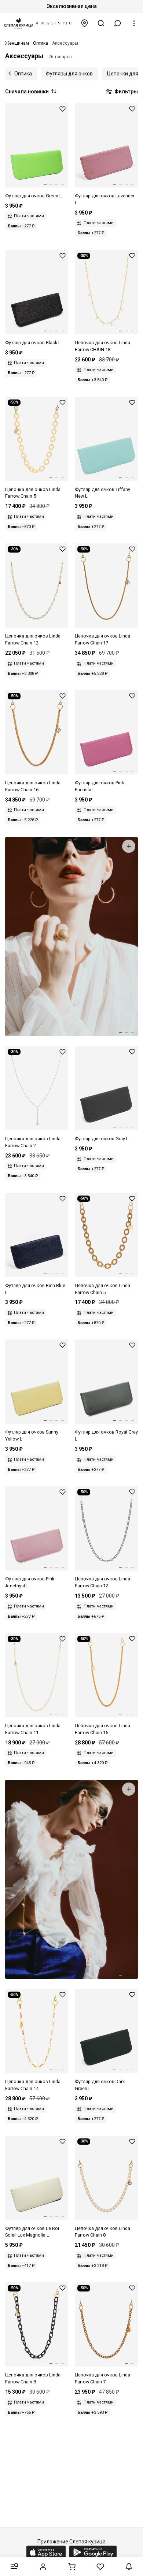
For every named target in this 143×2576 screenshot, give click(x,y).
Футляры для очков (69, 74)
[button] (118, 23)
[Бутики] (85, 23)
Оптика (23, 74)
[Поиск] (101, 23)
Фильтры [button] (126, 92)
